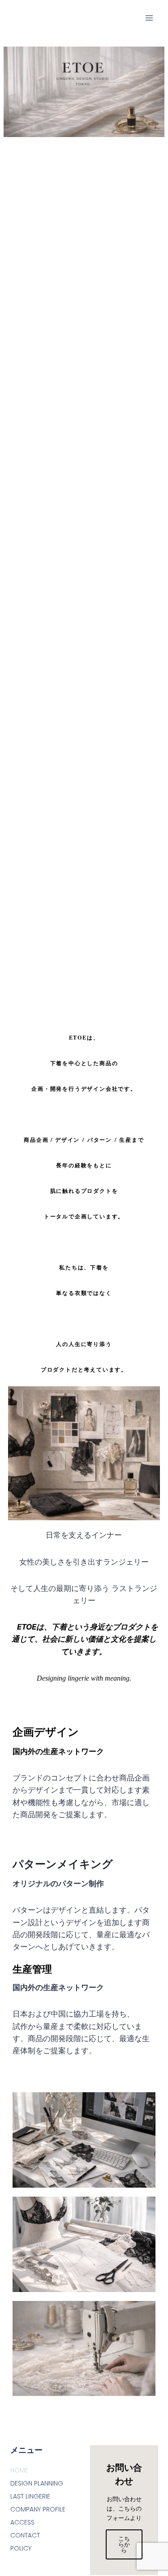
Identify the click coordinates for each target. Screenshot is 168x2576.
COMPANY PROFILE (38, 2509)
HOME (19, 2470)
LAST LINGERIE (30, 2496)
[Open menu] (149, 18)
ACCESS (22, 2522)
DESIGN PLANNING (37, 2483)
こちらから (124, 2544)
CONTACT (25, 2535)
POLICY (21, 2548)
